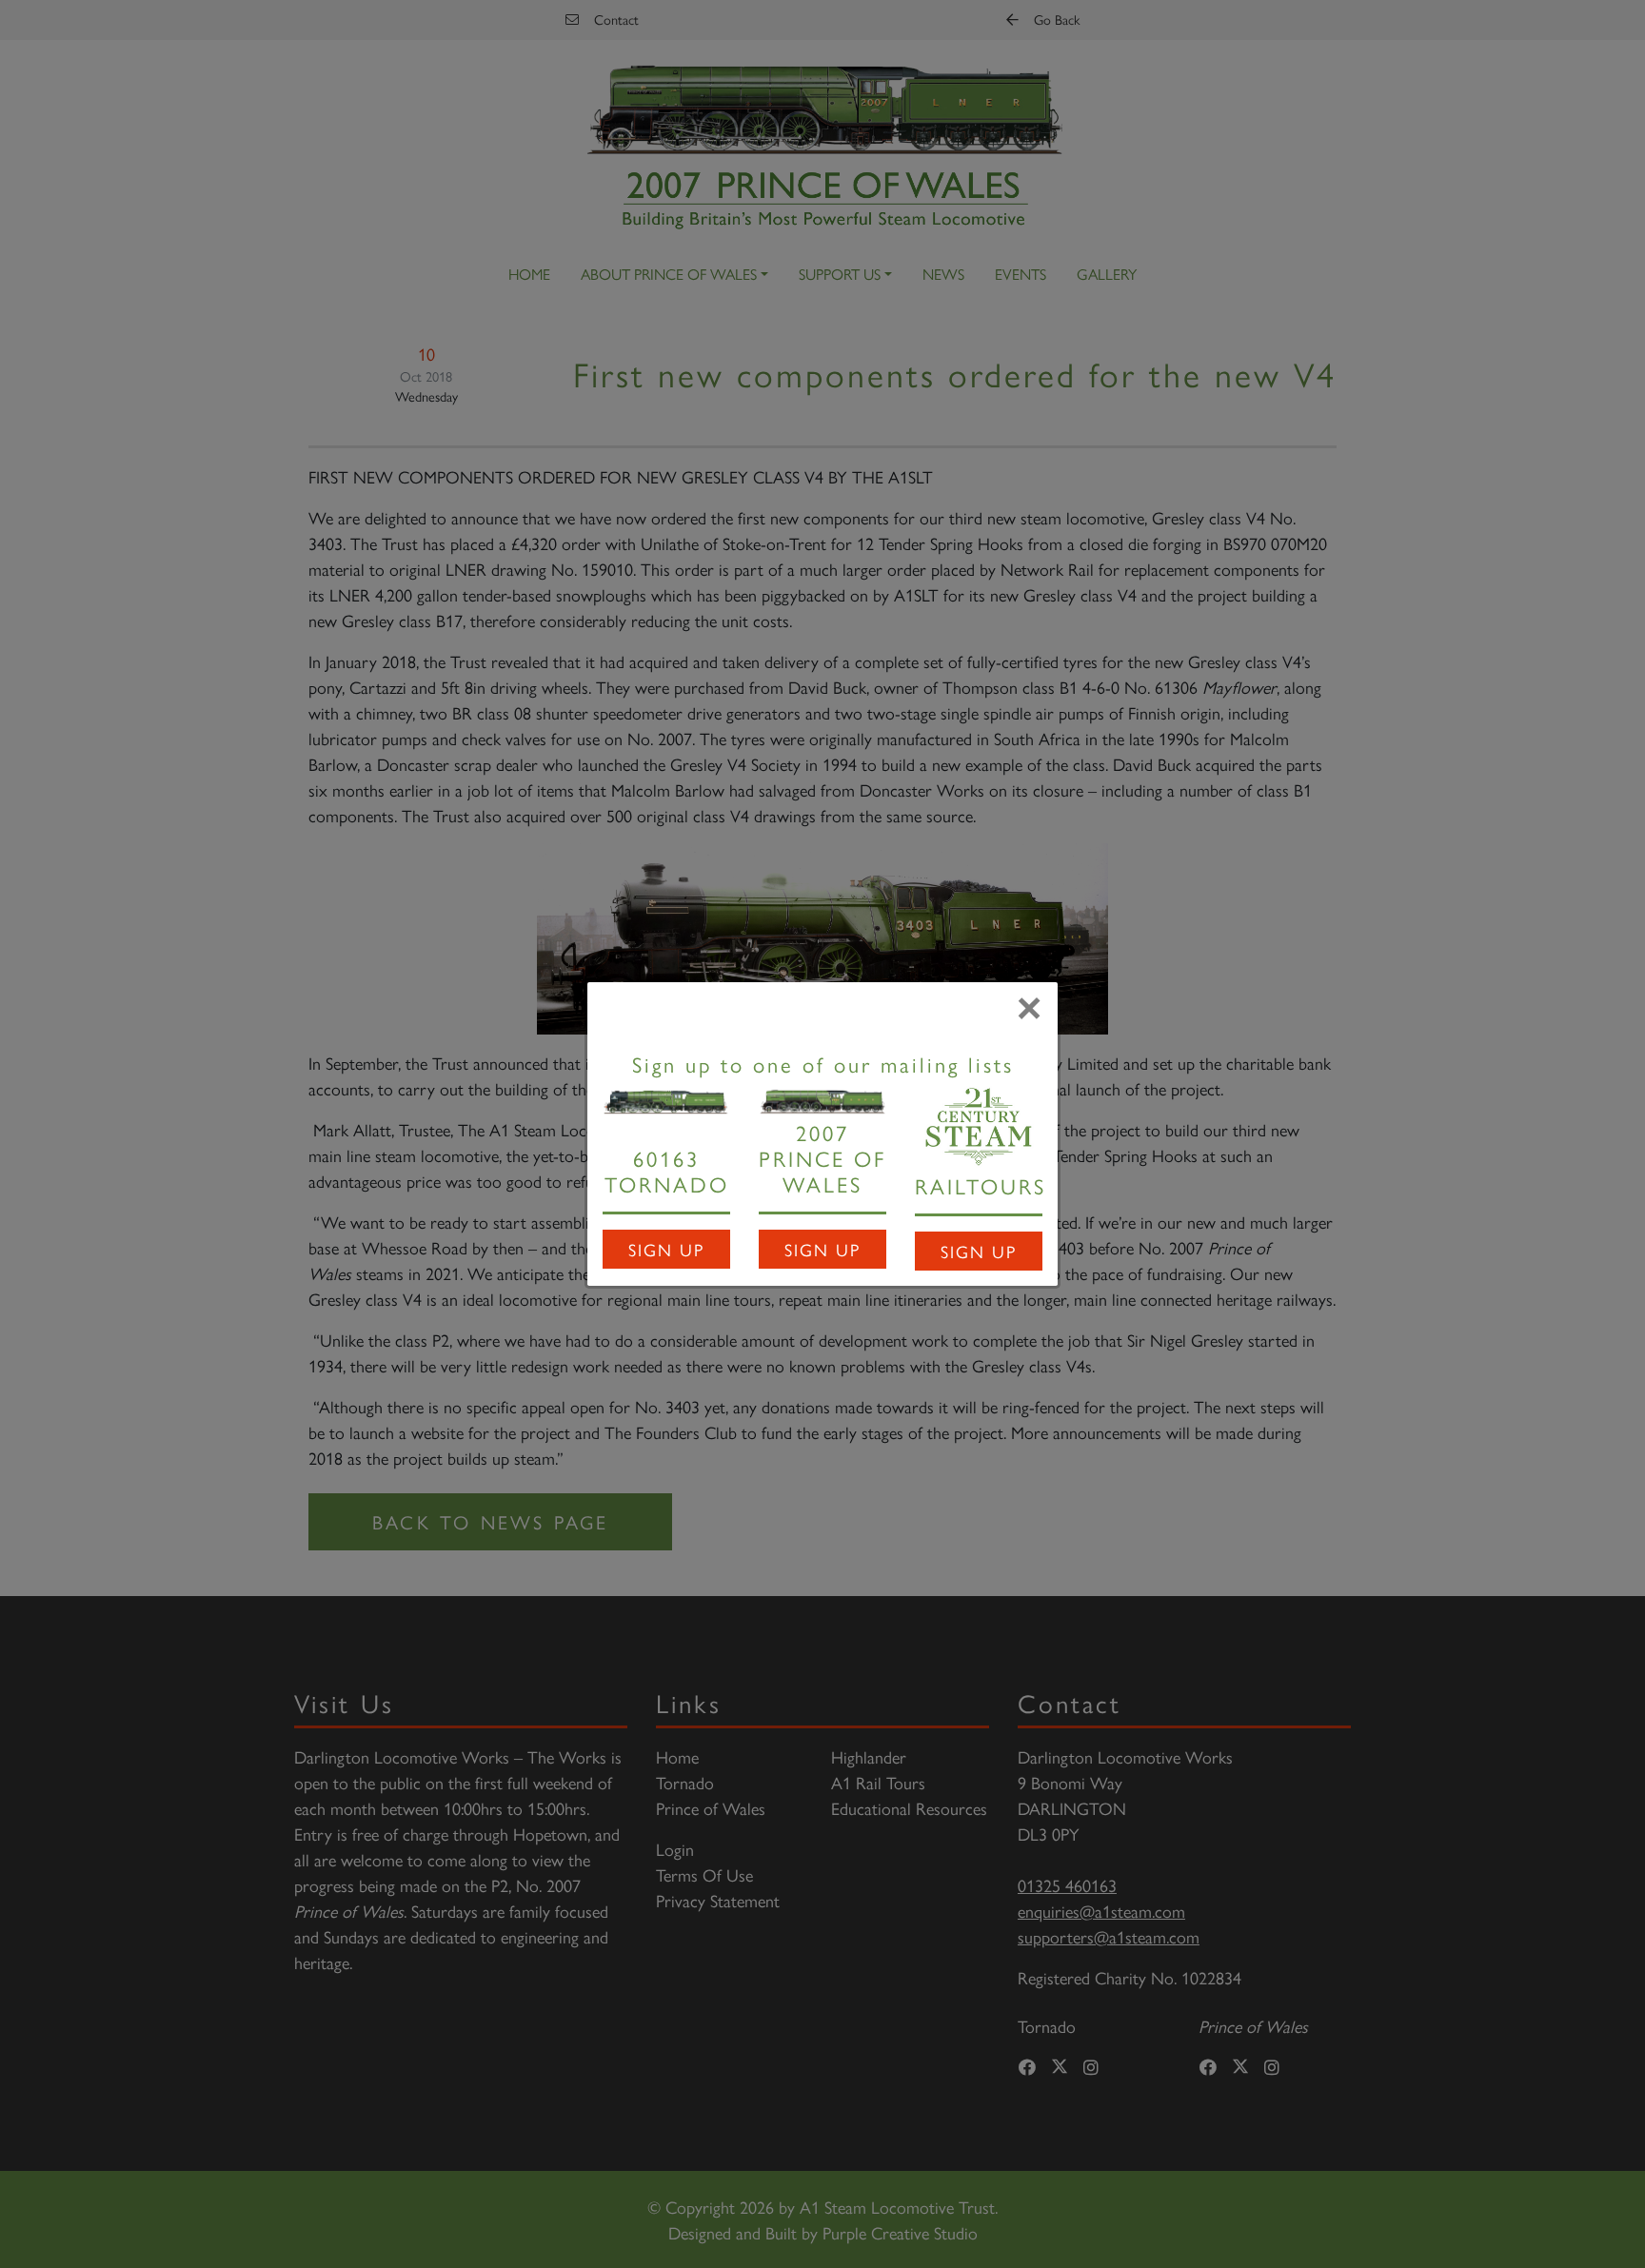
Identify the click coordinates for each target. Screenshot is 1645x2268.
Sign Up (666, 1249)
